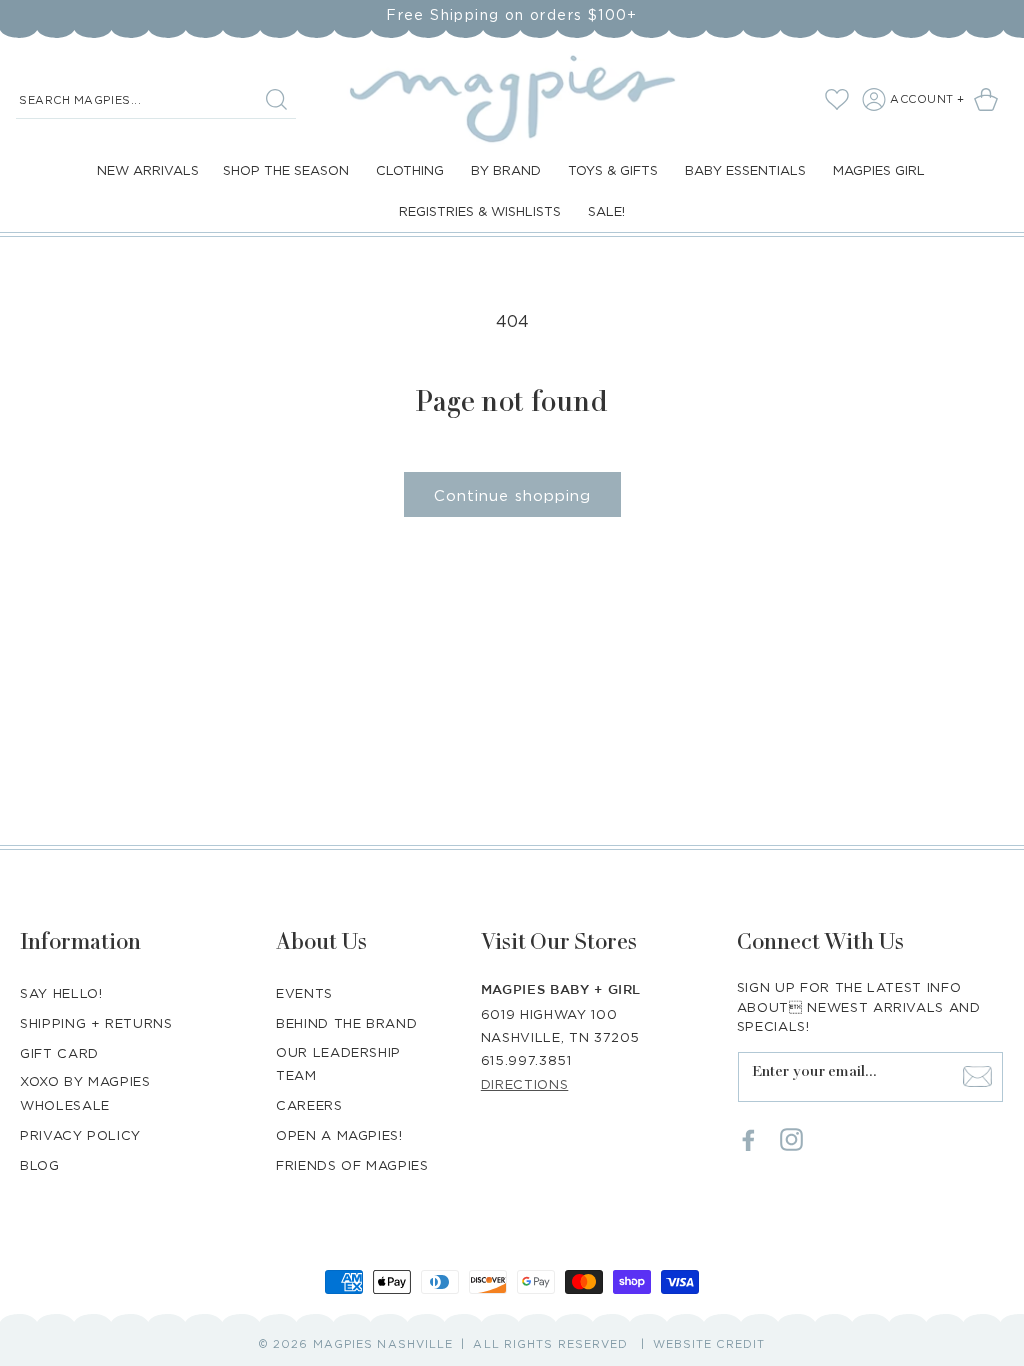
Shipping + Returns (96, 1023)
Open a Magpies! (339, 1135)
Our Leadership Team (338, 1063)
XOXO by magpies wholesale (85, 1092)
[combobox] (156, 100)
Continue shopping (512, 495)
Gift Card (59, 1053)
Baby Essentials (745, 170)
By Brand (506, 170)
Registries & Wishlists (480, 211)
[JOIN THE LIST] (978, 1077)
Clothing (410, 170)
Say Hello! (61, 993)
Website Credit (709, 1344)
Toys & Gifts (613, 170)
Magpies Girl (879, 170)
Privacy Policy (80, 1135)
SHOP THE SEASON (286, 170)
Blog (40, 1165)
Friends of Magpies (352, 1165)
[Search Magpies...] (276, 99)
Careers (309, 1105)
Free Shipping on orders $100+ (512, 14)
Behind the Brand (346, 1023)
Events (304, 993)
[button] (989, 99)
